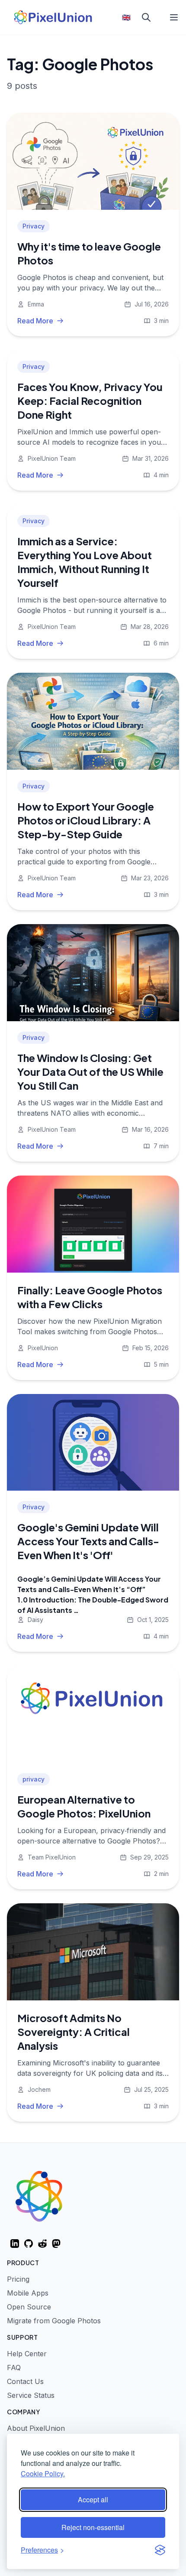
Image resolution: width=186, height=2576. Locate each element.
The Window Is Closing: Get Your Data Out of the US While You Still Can (90, 1071)
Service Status (31, 2395)
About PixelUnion (36, 2428)
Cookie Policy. (43, 2473)
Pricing (18, 2279)
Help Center (27, 2354)
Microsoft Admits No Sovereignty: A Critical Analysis (74, 2032)
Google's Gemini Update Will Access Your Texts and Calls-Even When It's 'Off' (88, 1541)
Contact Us (25, 2381)
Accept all (93, 2499)
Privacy (34, 226)
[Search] (146, 17)
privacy (34, 1779)
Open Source (29, 2307)
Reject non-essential (93, 2527)
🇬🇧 (126, 17)
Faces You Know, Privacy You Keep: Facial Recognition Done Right (90, 401)
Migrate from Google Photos (54, 2321)
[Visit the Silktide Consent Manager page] (160, 2550)
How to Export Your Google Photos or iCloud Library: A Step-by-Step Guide (86, 820)
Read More (35, 321)
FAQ (14, 2368)
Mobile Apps (28, 2293)
